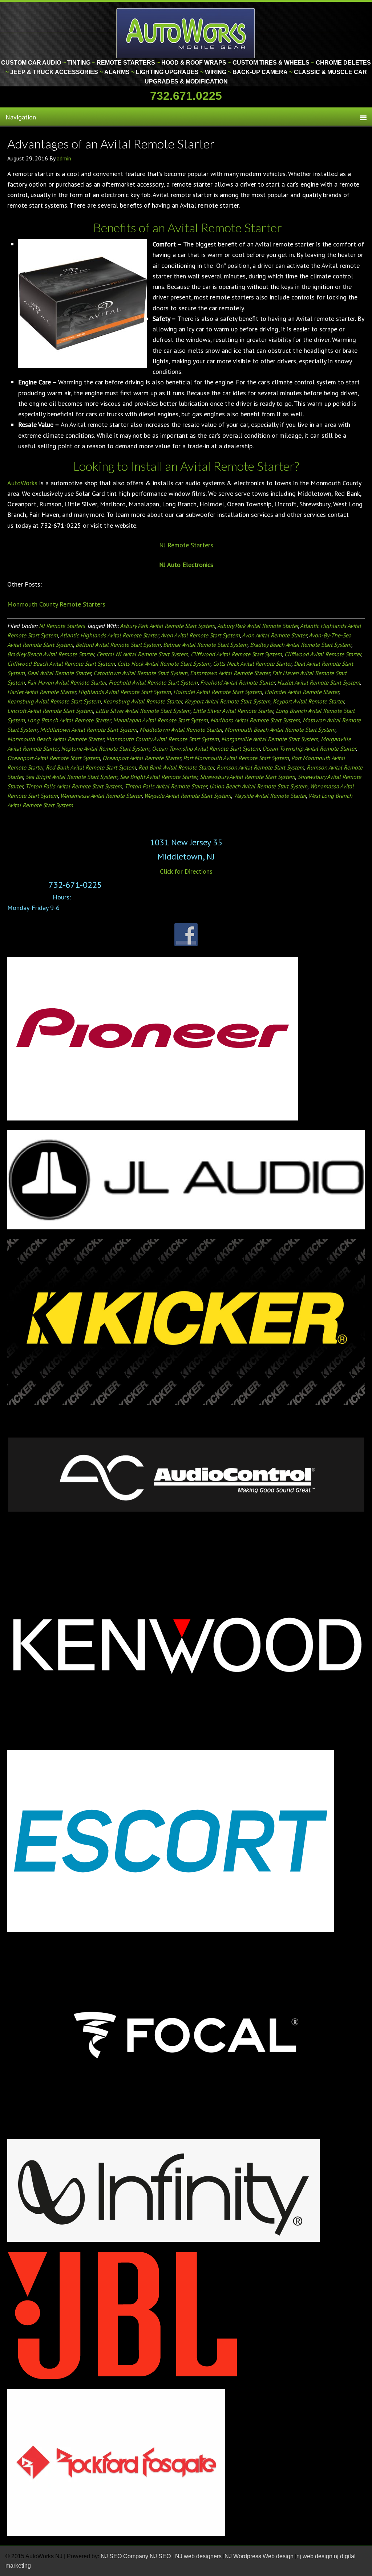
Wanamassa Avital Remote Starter (101, 796)
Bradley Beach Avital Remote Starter (51, 654)
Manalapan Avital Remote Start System (160, 720)
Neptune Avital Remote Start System (105, 748)
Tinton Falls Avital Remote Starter (166, 786)
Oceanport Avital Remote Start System (54, 758)
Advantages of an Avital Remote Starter (111, 144)
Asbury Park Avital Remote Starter (258, 626)
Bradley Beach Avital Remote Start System (301, 645)
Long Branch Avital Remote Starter (69, 720)
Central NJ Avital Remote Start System (142, 654)
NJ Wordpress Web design (260, 2556)
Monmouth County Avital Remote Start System (162, 739)
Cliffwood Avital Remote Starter (323, 654)
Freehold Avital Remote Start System (153, 682)
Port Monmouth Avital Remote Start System (236, 758)
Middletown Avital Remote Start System (88, 730)
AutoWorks (22, 483)
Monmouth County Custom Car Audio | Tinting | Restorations (186, 33)
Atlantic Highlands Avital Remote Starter (109, 635)
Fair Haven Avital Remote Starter (67, 682)
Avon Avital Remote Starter (274, 635)
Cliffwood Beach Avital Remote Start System (61, 664)
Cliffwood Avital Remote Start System (236, 654)
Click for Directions (186, 871)
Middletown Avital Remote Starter (181, 730)
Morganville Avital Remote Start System (270, 739)
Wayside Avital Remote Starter (270, 796)
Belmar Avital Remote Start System (205, 645)
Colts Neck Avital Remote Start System (164, 664)
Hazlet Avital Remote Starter (41, 692)
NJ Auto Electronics (186, 565)
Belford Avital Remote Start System (118, 645)
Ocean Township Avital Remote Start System (206, 748)
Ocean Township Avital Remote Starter (309, 748)
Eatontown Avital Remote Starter (230, 673)
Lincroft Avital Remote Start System (50, 711)
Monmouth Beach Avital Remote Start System (280, 730)
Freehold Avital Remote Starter (237, 682)
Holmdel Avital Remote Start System (218, 692)
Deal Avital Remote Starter (59, 673)
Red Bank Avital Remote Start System (91, 767)
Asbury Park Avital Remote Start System (167, 626)
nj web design (314, 2556)
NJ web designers (199, 2556)
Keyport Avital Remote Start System (227, 701)
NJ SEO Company (124, 2556)
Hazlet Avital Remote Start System (319, 682)
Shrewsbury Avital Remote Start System (247, 777)
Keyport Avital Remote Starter (308, 701)
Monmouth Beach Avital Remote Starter (55, 739)
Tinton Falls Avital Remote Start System (74, 786)
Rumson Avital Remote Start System (260, 767)
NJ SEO (161, 2556)
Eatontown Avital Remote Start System (140, 673)
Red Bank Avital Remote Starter (176, 767)
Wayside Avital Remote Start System (188, 796)
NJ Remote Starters (186, 545)
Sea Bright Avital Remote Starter (159, 777)
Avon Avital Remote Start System (200, 635)
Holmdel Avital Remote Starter (302, 692)
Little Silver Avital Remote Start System (143, 711)
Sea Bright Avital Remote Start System (71, 777)
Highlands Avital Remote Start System (124, 692)
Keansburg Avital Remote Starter (143, 701)
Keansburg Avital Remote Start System (54, 701)
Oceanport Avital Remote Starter (141, 758)
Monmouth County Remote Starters (56, 604)
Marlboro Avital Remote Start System (255, 720)
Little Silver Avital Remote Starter (233, 711)
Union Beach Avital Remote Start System (258, 786)
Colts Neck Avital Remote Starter (252, 664)
